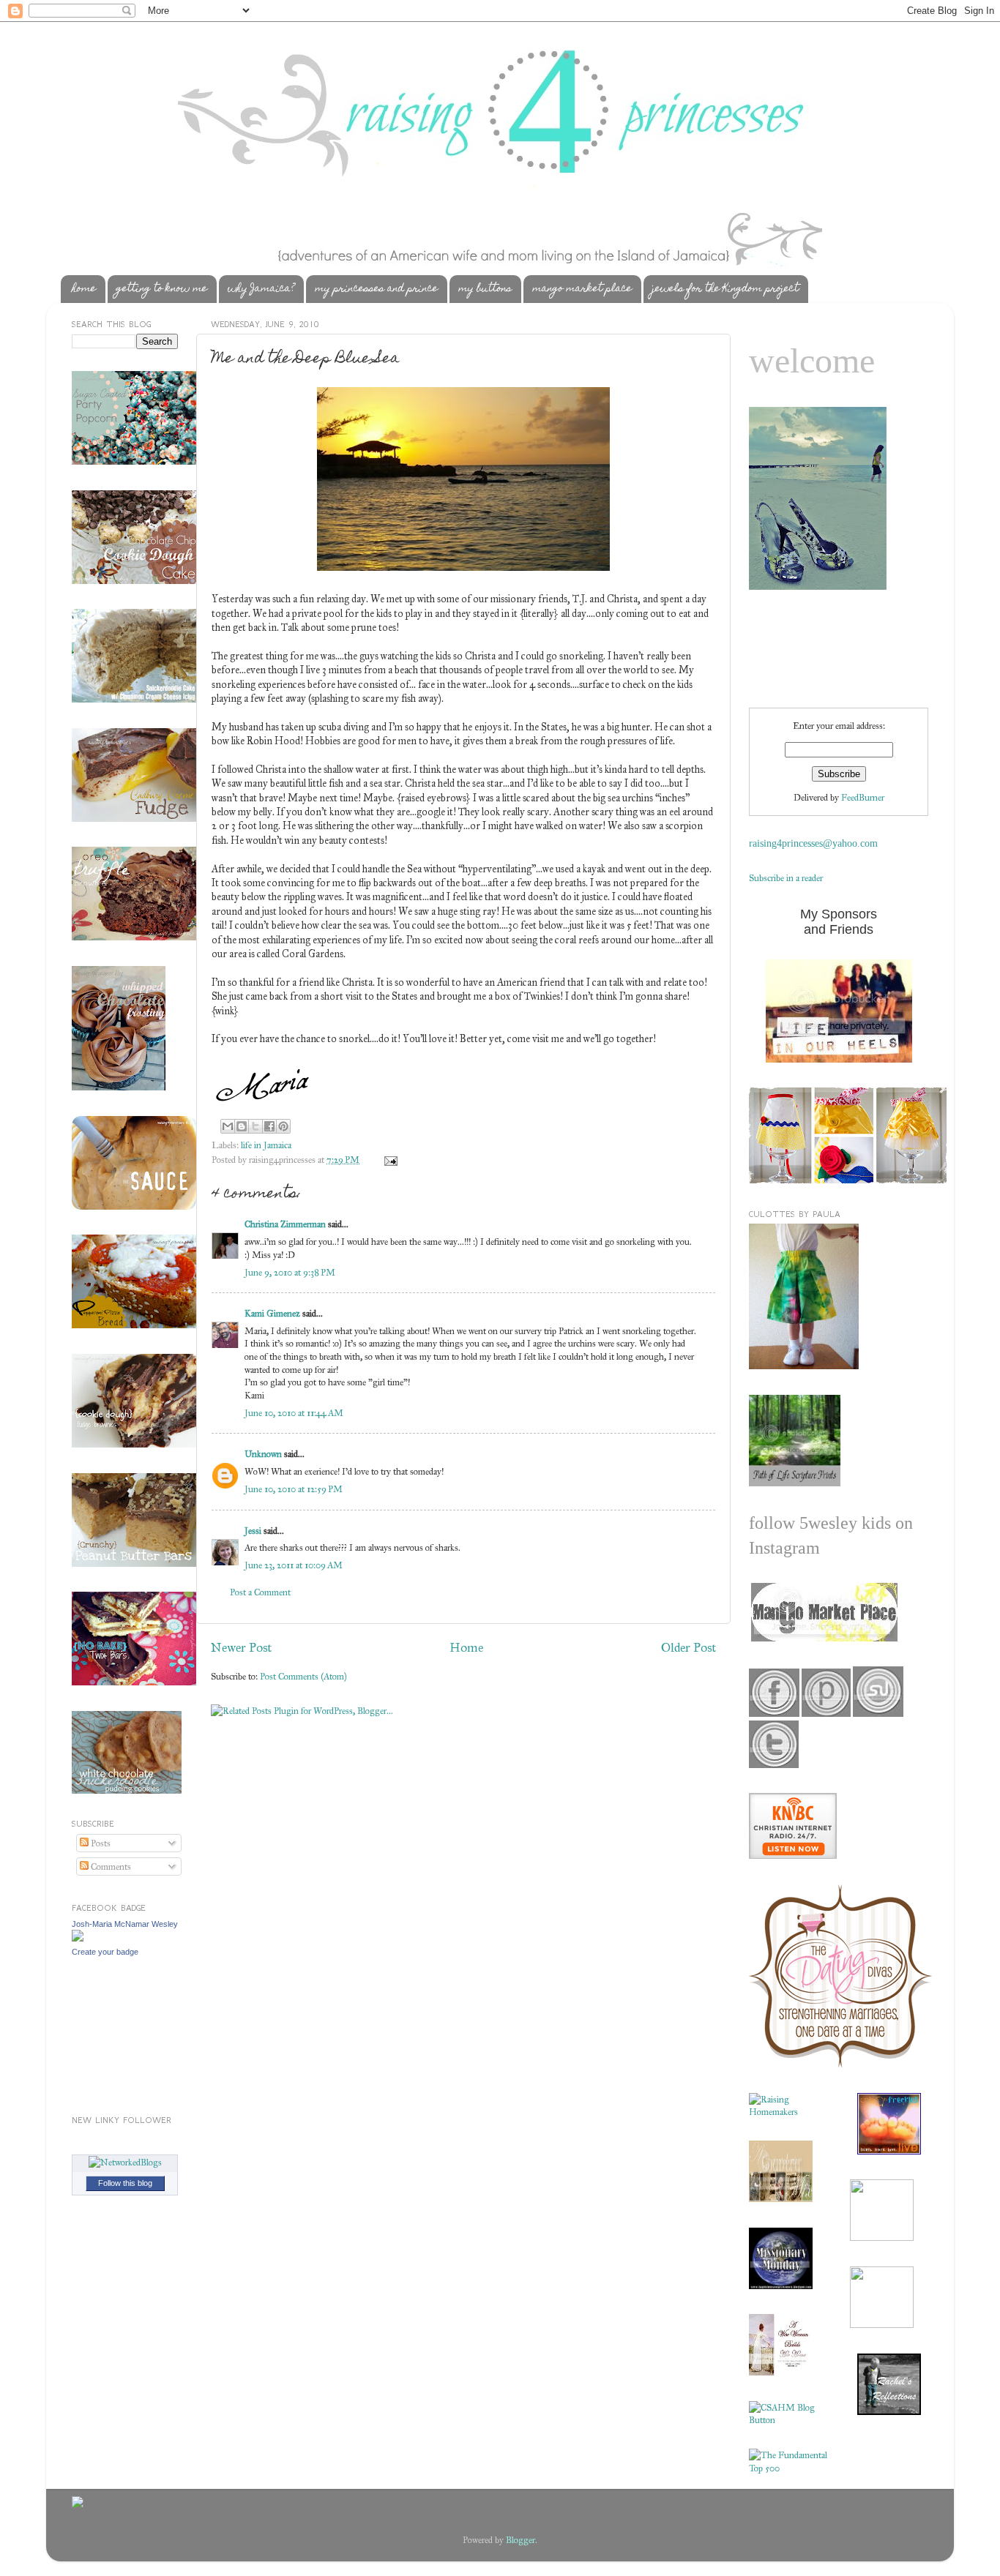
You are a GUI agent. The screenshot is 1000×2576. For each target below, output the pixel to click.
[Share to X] (255, 1126)
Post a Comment (260, 1592)
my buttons (485, 289)
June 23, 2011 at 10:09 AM (294, 1565)
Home (466, 1647)
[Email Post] (389, 1160)
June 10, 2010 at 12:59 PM (294, 1489)
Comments (110, 1867)
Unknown (263, 1454)
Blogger (520, 2540)
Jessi (253, 1531)
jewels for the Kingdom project (725, 289)
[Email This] (228, 1126)
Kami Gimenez (272, 1313)
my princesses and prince (376, 289)
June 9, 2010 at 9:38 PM (290, 1272)
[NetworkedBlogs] (125, 2162)
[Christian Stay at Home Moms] (788, 2420)
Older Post (689, 1647)
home (84, 289)
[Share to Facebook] (269, 1126)
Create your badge (105, 1952)
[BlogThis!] (242, 1126)
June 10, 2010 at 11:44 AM (294, 1413)
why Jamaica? (261, 289)
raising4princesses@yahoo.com (813, 843)
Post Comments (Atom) (303, 1676)
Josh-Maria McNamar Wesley (125, 1924)
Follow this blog (125, 2183)
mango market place (582, 289)
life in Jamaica (266, 1145)
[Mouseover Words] (823, 1638)
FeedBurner (863, 797)
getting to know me (162, 289)
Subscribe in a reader (786, 878)
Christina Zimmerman (285, 1224)
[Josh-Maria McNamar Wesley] (78, 1938)
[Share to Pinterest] (283, 1126)
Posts (100, 1843)
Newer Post (241, 1647)
